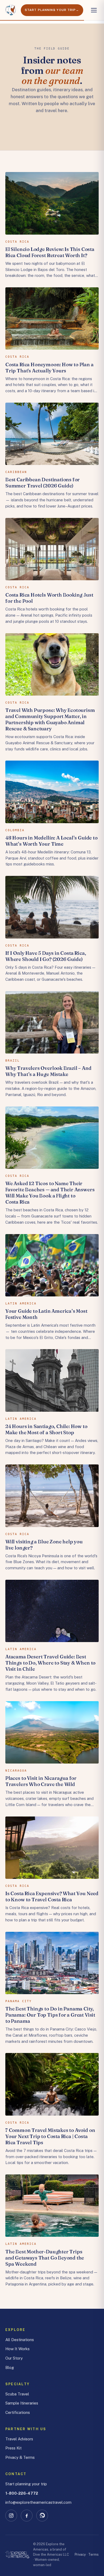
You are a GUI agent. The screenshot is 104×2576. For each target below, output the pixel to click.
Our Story (14, 2358)
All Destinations (20, 2340)
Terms (93, 2554)
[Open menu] (94, 10)
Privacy (80, 2554)
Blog (10, 2367)
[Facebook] (27, 2516)
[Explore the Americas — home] (11, 10)
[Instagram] (11, 2516)
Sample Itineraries (22, 2403)
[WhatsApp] (42, 2516)
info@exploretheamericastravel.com (38, 2502)
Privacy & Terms (20, 2457)
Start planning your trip (26, 2484)
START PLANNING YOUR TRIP (50, 10)
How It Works (17, 2349)
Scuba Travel (17, 2394)
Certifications (18, 2412)
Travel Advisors (19, 2439)
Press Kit (13, 2448)
